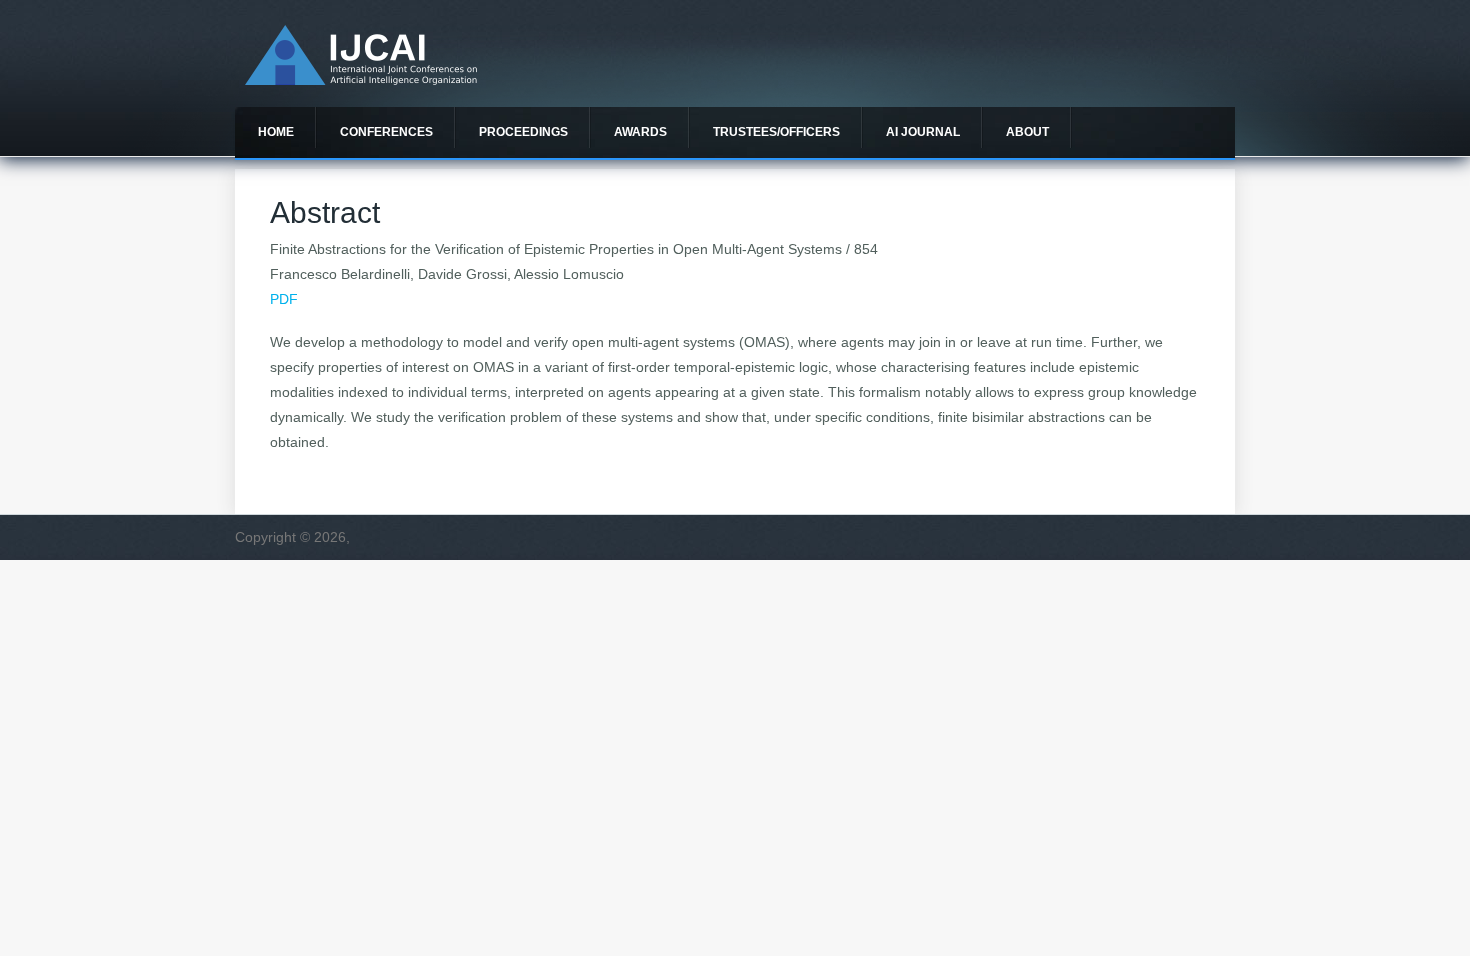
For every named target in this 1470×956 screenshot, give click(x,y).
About (1027, 132)
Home (276, 132)
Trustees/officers (776, 132)
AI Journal (923, 132)
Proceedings (523, 132)
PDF (284, 299)
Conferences (386, 132)
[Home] (361, 80)
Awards (640, 132)
